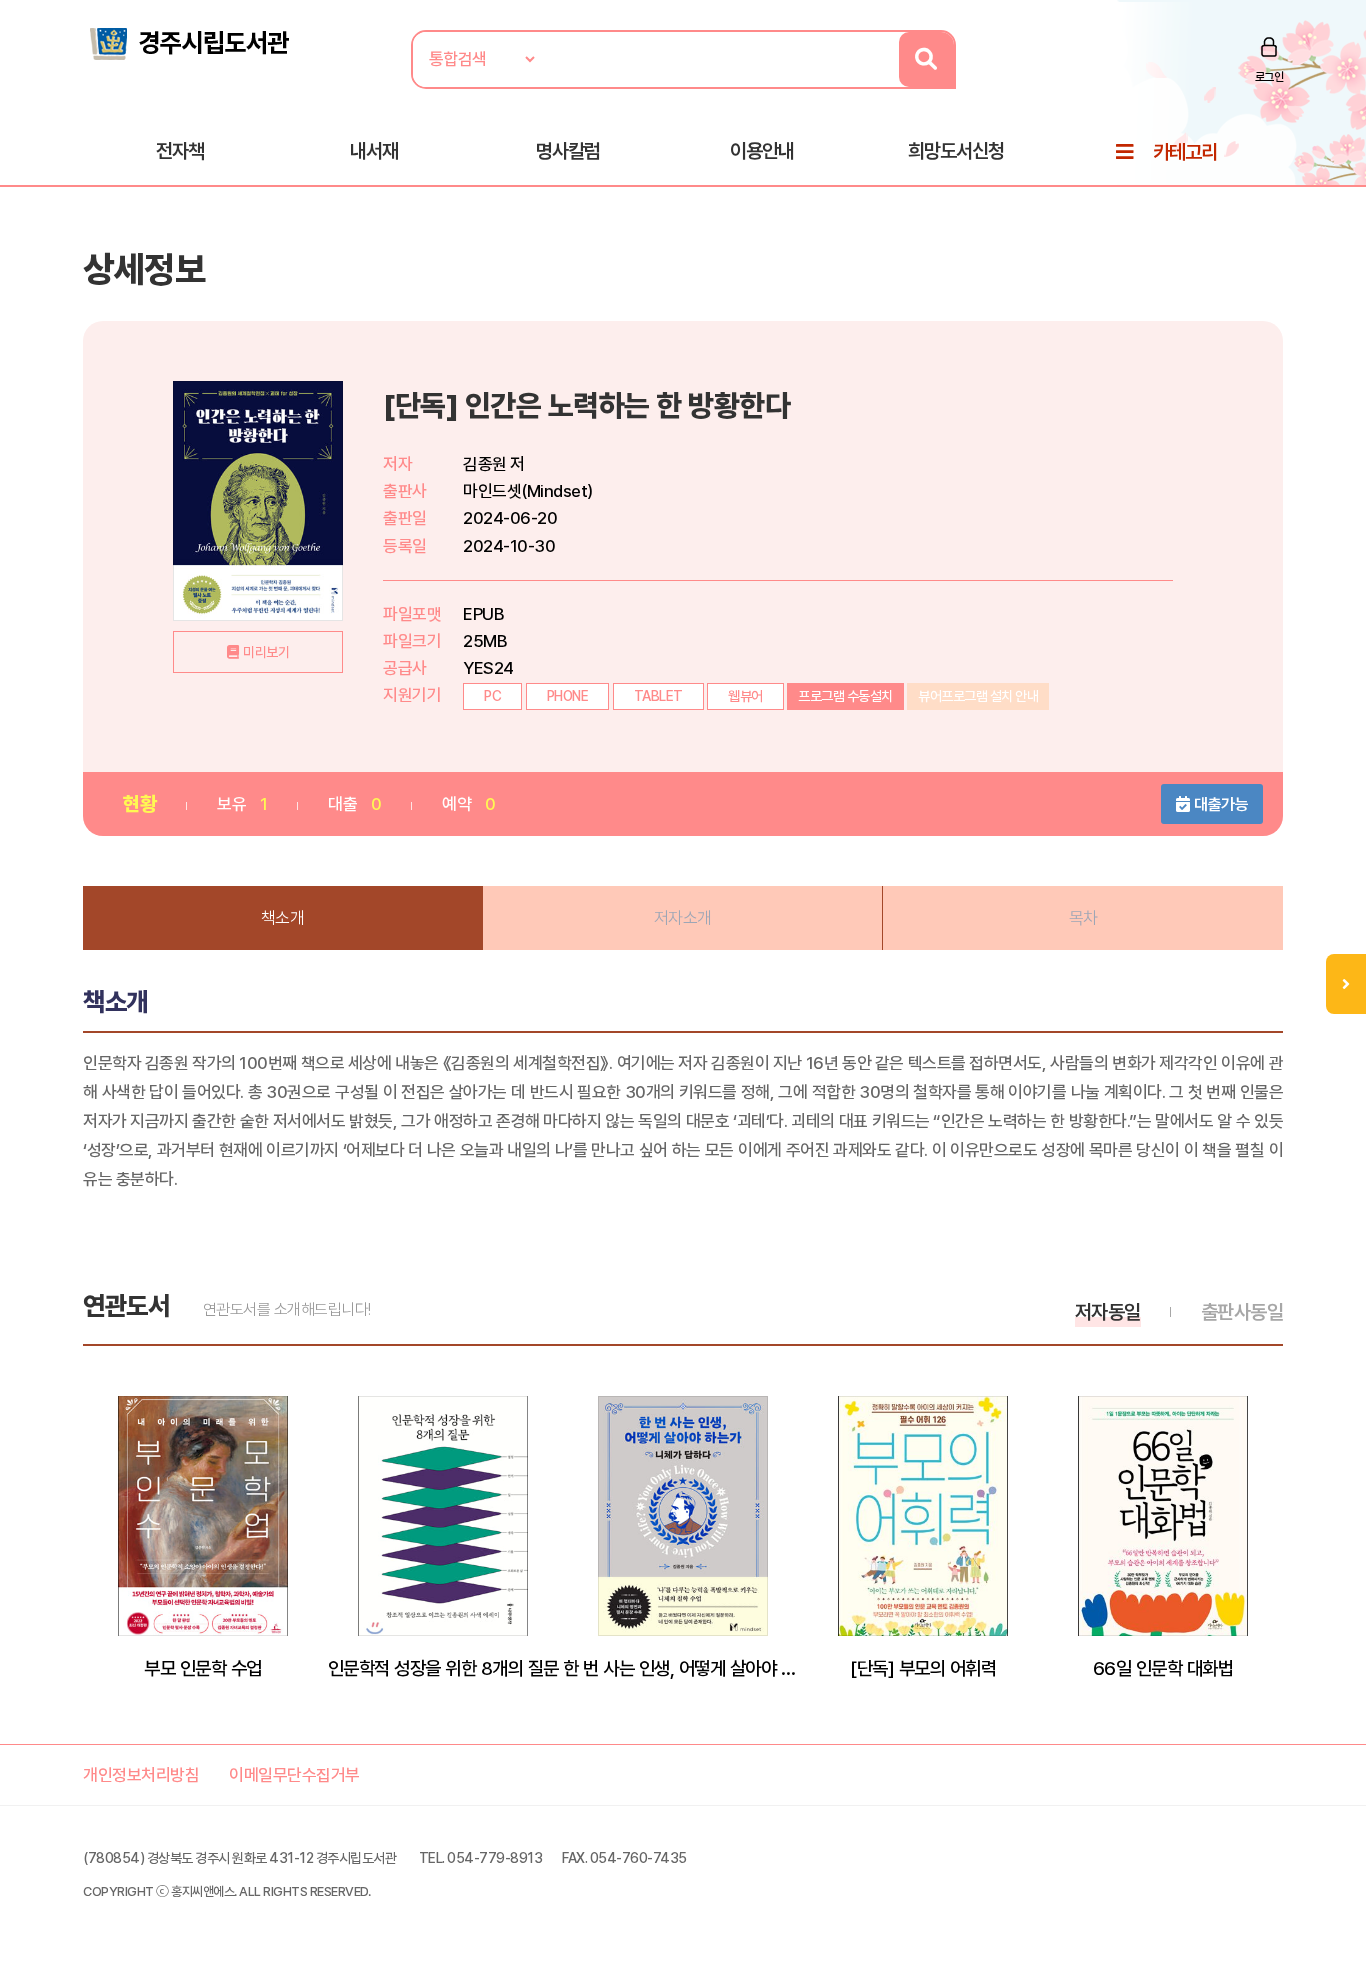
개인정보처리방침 (141, 1775)
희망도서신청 (956, 151)
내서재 (374, 151)
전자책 (180, 151)
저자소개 (683, 918)
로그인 (1269, 77)
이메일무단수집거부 (294, 1775)
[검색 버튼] (926, 59)
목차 (1083, 918)
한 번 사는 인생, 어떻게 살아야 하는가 (683, 1668)
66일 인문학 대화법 (1163, 1668)
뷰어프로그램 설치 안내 (978, 696)
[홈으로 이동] (188, 42)
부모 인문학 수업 (203, 1668)
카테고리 (1185, 152)
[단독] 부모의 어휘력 (923, 1668)
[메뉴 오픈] (1346, 984)
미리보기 (266, 652)
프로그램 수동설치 (845, 696)
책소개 (283, 918)
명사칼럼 (568, 151)
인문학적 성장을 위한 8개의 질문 (443, 1668)
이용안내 (762, 151)
